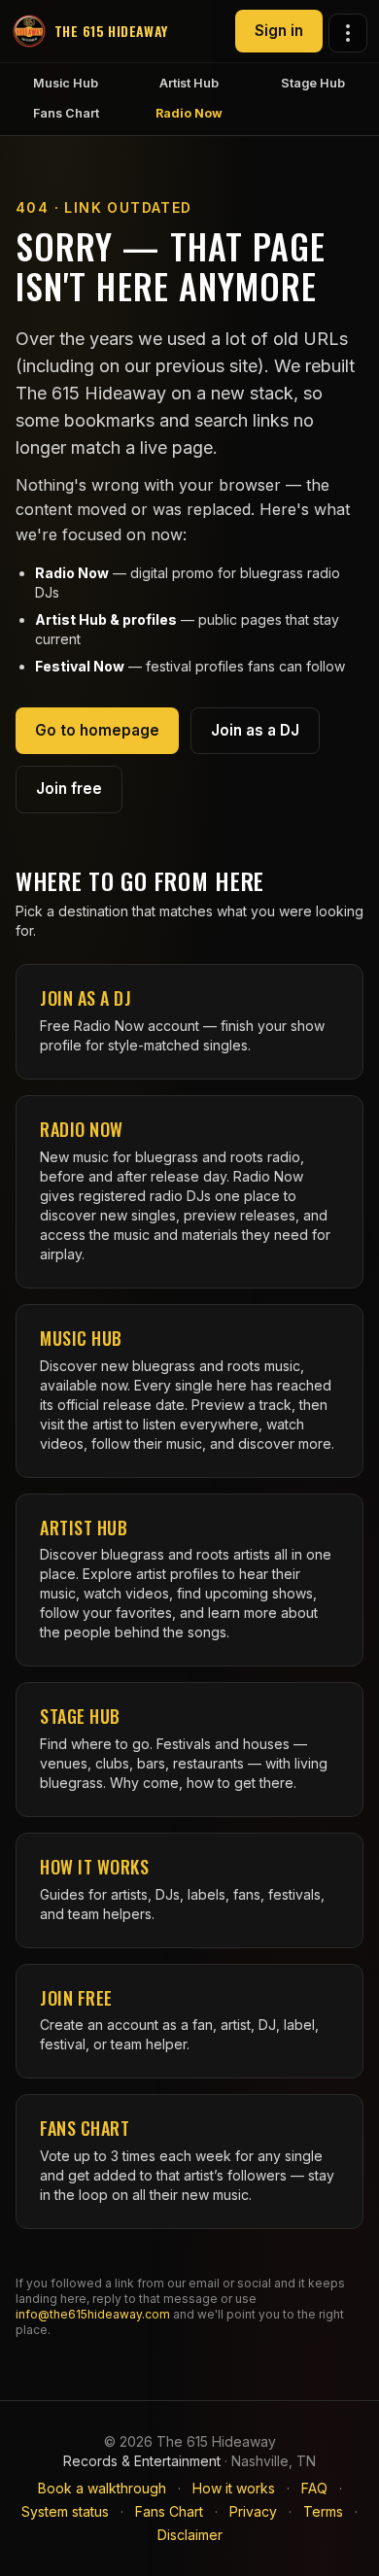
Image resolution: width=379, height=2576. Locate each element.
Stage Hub (313, 83)
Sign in (279, 31)
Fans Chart (66, 113)
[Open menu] (348, 33)
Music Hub (66, 83)
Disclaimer (190, 2535)
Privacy (253, 2511)
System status (65, 2511)
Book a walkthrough (102, 2488)
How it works (234, 2488)
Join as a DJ (255, 730)
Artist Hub (189, 83)
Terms (323, 2511)
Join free (69, 789)
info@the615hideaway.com (93, 2314)
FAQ (314, 2488)
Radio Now (189, 113)
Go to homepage (97, 730)
